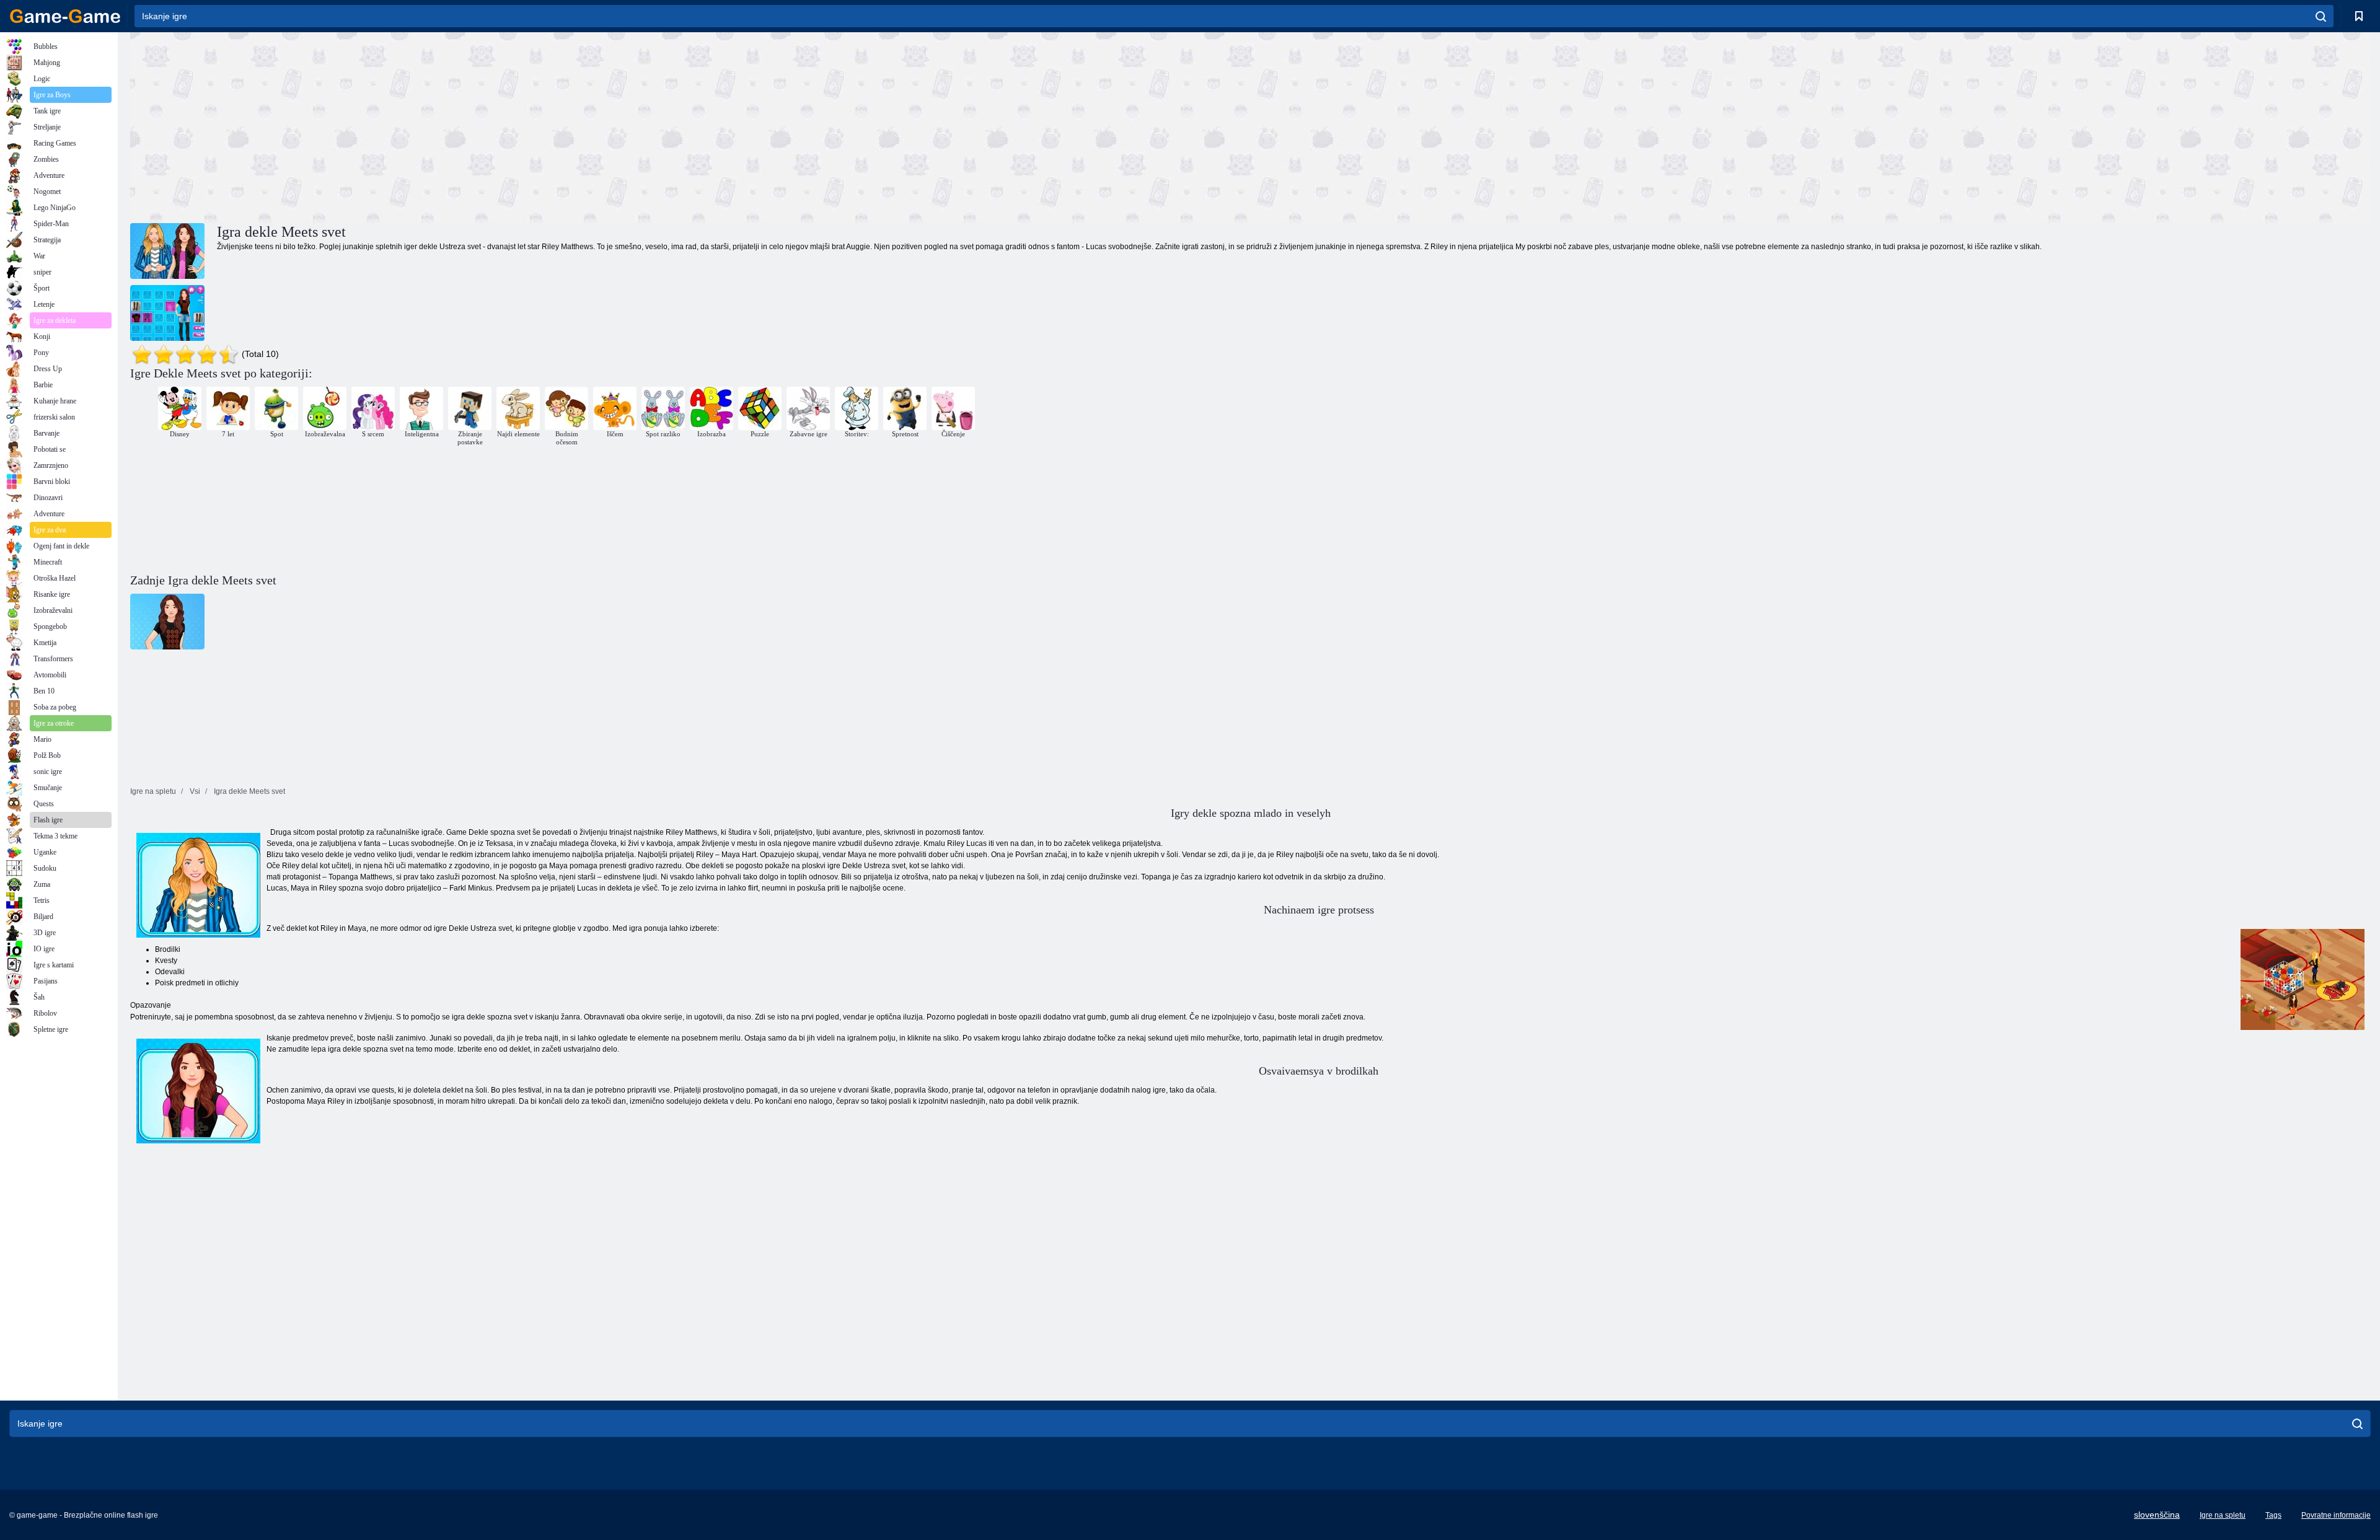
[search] (2321, 16)
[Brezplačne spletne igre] (65, 16)
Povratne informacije (2336, 1515)
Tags (2273, 1515)
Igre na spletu (2223, 1515)
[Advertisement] (690, 126)
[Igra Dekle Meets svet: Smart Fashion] (167, 313)
